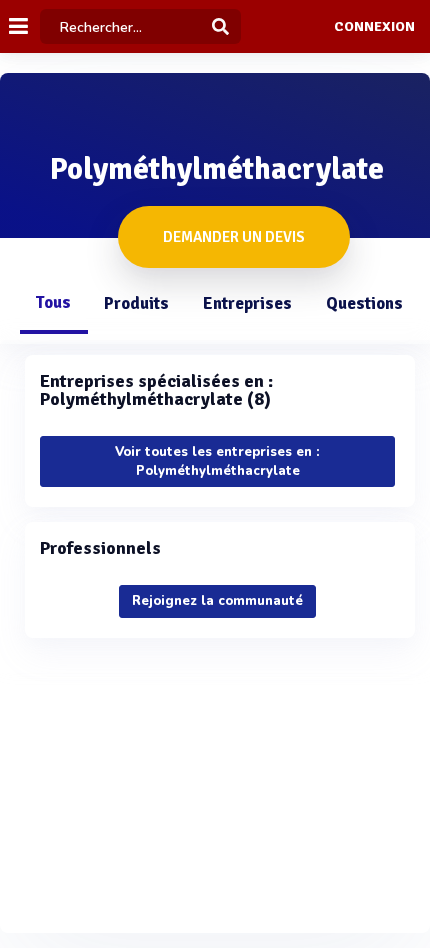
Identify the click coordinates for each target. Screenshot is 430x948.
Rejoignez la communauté (217, 601)
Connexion (374, 27)
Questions (364, 303)
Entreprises (247, 303)
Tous (53, 302)
